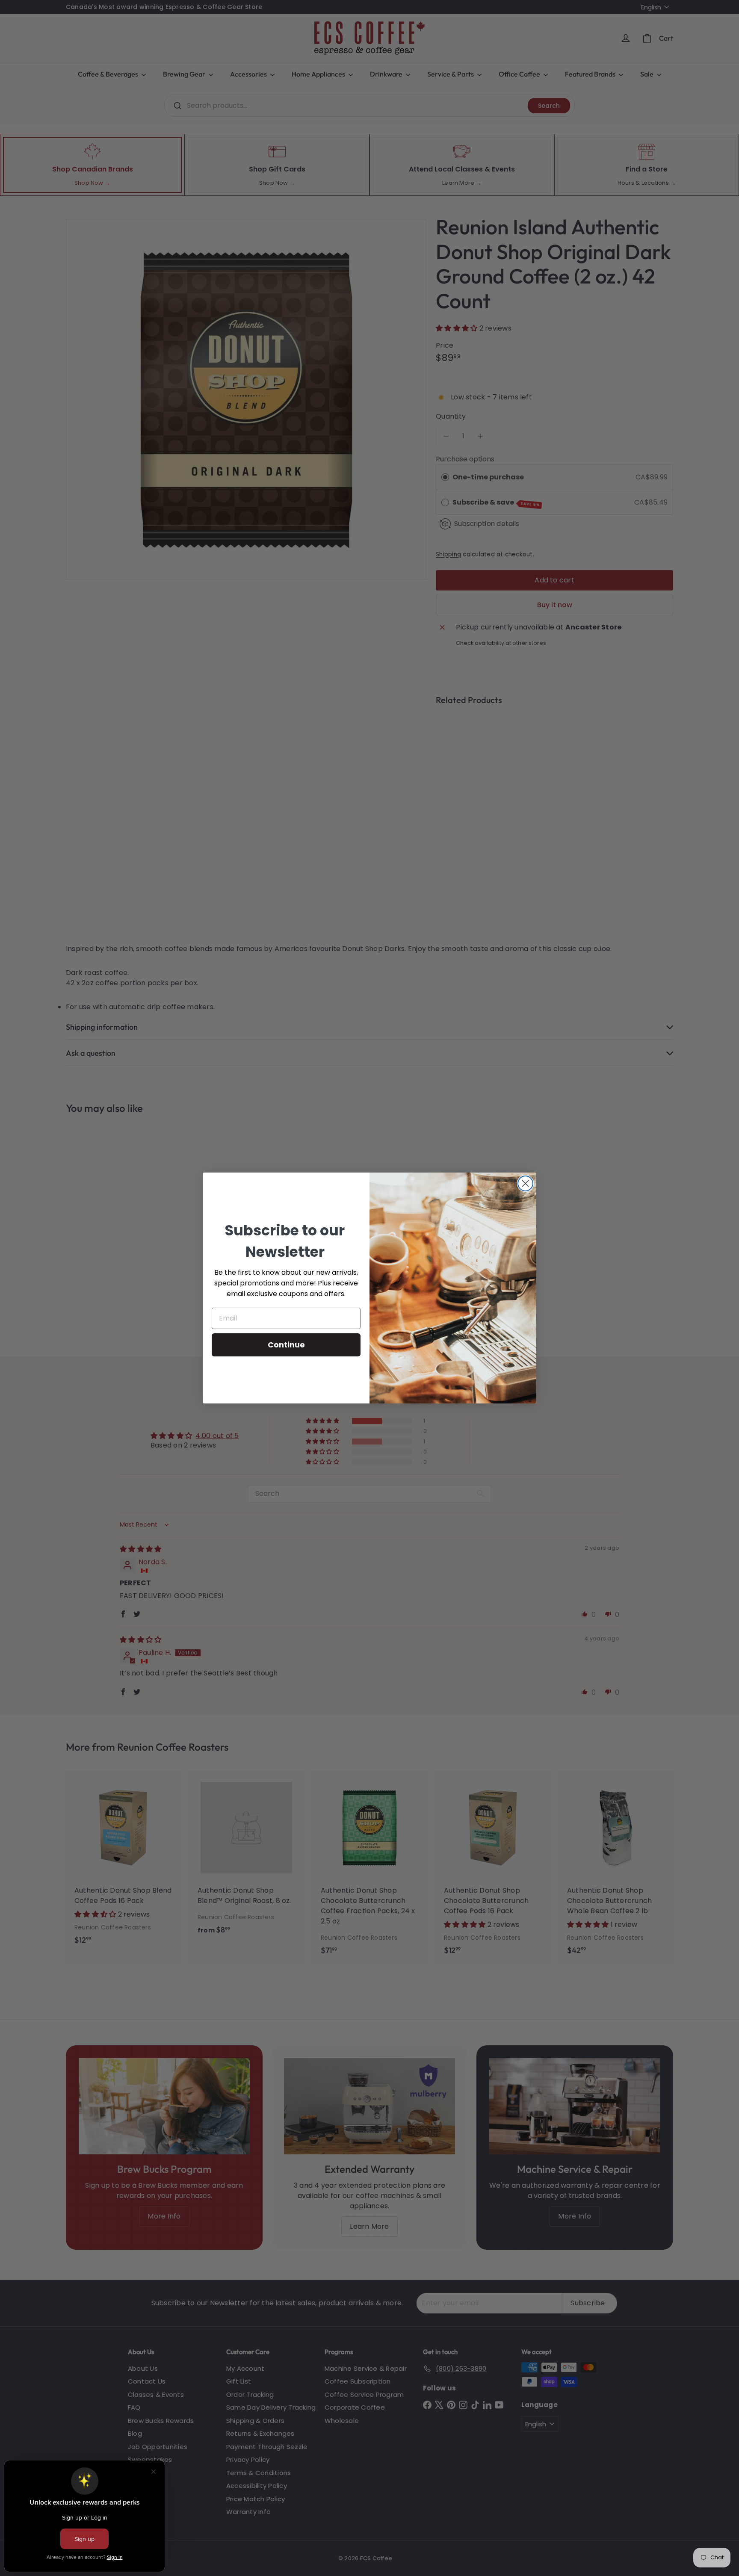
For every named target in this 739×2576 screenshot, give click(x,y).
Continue (286, 1345)
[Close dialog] (525, 1183)
